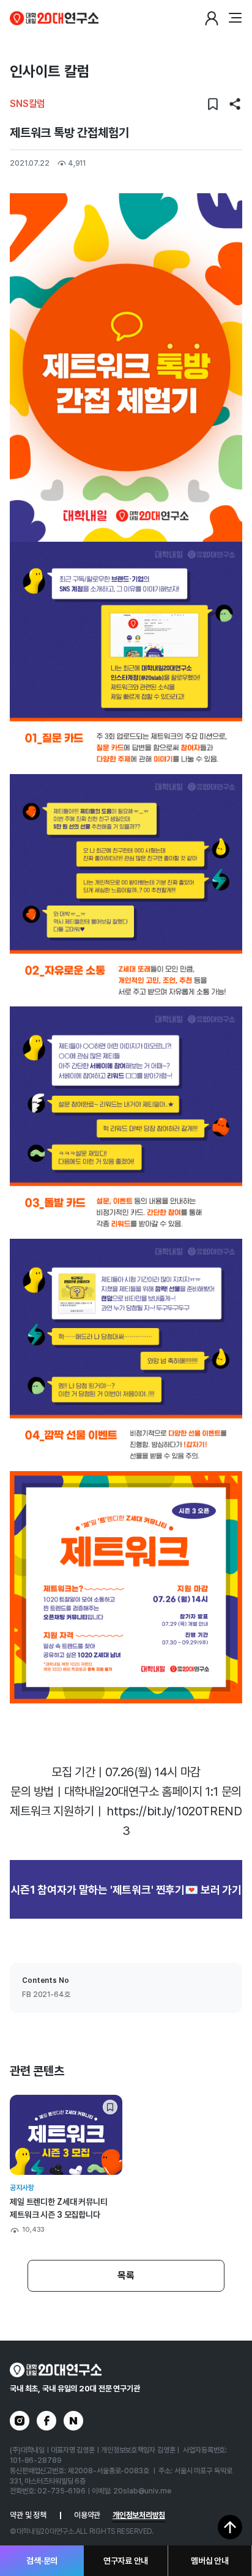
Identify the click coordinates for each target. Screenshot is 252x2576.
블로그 (73, 2421)
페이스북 (46, 2421)
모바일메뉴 (235, 18)
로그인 (212, 18)
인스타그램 (20, 2421)
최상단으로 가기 (230, 2527)
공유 (235, 104)
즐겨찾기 (213, 104)
